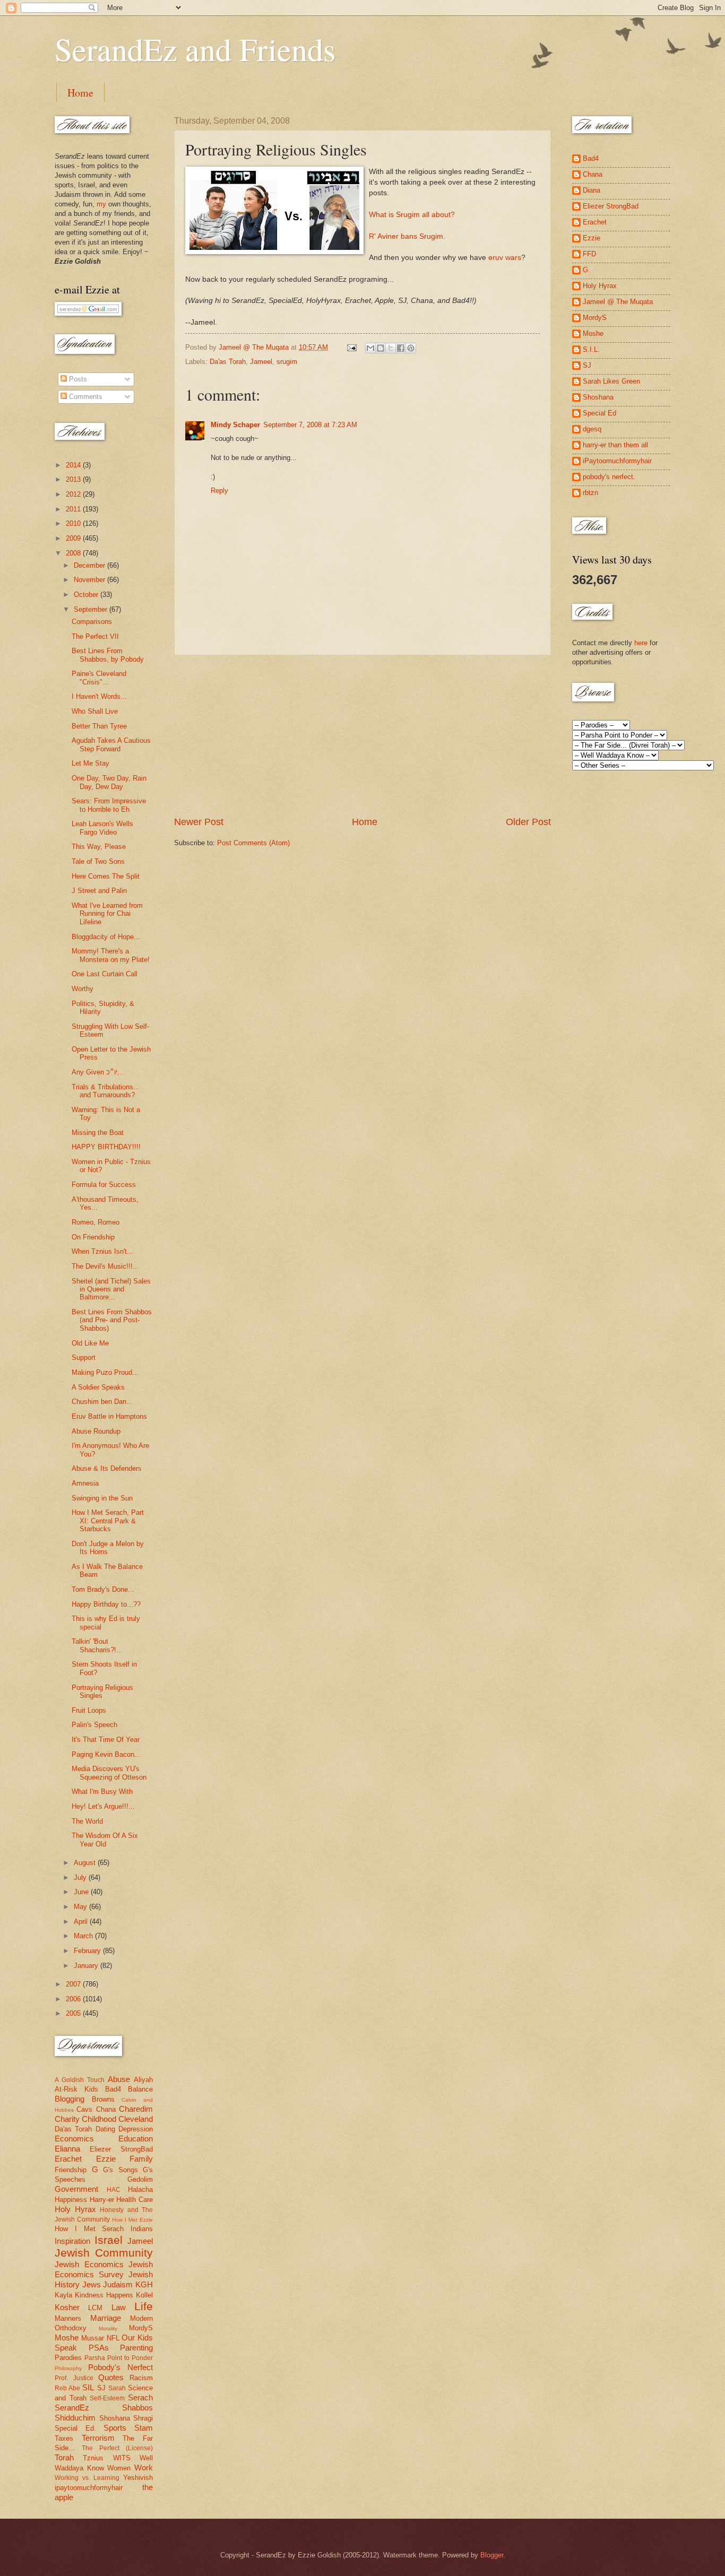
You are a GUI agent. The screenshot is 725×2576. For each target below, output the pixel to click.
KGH (144, 2284)
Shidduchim (75, 2418)
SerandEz (72, 2408)
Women (119, 2468)
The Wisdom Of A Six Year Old (105, 1840)
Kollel (144, 2295)
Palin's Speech (94, 1725)
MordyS (141, 2328)
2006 (74, 1999)
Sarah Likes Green (611, 381)
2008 (74, 553)
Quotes (111, 2377)
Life (144, 2306)
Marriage (106, 2318)
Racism (141, 2378)
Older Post (528, 822)
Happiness (71, 2200)
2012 (74, 494)
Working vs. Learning (87, 2478)
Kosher (67, 2307)
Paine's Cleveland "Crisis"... (99, 678)
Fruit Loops (89, 1710)
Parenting (136, 2348)
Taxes (64, 2438)
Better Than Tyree (99, 726)
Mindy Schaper (235, 425)
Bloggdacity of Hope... (106, 937)
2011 (74, 509)
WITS (122, 2458)
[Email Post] (351, 347)
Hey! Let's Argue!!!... (103, 1806)
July (81, 1877)
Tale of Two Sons (98, 861)
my (101, 204)
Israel (109, 2240)
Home (80, 93)
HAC (114, 2190)
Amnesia (85, 1483)
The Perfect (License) (117, 2448)
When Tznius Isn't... (102, 1251)
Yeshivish (138, 2478)
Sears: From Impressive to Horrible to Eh (109, 805)
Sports (115, 2428)
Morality (108, 2328)
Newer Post (199, 822)
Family (141, 2159)
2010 (74, 523)
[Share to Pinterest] (411, 348)
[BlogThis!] (381, 348)
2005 (74, 2013)
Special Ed (599, 413)
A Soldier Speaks (98, 1387)
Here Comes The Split (106, 876)
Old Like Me (90, 1343)
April (82, 1922)
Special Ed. (75, 2428)
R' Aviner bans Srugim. (407, 236)
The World (87, 1821)
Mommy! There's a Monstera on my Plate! (111, 955)
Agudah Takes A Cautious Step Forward (111, 744)
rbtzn (590, 493)
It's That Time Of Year (106, 1740)
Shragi (143, 2418)
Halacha (140, 2189)
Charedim (136, 2109)
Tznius (93, 2458)
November (90, 580)
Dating (105, 2129)
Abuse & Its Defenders (107, 1468)
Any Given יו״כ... (98, 1072)
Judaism (118, 2284)
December (90, 565)
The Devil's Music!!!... (105, 1266)
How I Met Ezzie (132, 2220)
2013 (74, 479)
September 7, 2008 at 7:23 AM (310, 425)
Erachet (68, 2159)
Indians (142, 2229)
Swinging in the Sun (102, 1498)
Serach (140, 2397)
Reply (219, 491)
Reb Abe (67, 2388)
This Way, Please (99, 847)
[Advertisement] (362, 735)
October (87, 595)
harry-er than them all (615, 445)
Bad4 (113, 2089)
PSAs (99, 2348)
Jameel (261, 362)
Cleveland (136, 2119)
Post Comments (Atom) (253, 843)
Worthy (83, 989)
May (81, 1907)
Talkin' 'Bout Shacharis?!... (97, 1645)
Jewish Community (104, 2253)
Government (76, 2189)
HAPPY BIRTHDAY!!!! (106, 1147)
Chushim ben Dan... (102, 1402)
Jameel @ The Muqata (618, 302)
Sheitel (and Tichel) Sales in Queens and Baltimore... (111, 1289)
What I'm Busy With (102, 1792)
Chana (106, 2109)
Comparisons (92, 622)
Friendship (71, 2170)
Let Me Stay (90, 763)
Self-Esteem (107, 2398)
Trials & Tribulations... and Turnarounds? (106, 1091)
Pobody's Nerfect (120, 2367)
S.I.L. (591, 349)
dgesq (592, 429)
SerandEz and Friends (195, 49)
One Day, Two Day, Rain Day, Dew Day (109, 782)
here (641, 643)
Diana (592, 190)
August (86, 1863)
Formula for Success (104, 1185)
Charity (67, 2119)
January (87, 1966)
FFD (589, 254)
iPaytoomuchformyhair (617, 461)
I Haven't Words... (99, 696)
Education (136, 2139)
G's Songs (120, 2170)
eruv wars (505, 258)
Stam (144, 2428)
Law (119, 2307)
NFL (113, 2338)
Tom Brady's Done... (103, 1589)
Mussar (93, 2338)
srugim (287, 362)
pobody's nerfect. (609, 477)
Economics (74, 2139)
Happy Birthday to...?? (106, 1604)
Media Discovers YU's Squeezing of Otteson (109, 1773)
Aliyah (143, 2080)
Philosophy (68, 2368)
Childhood (99, 2119)
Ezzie (106, 2159)
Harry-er (102, 2200)
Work (144, 2467)
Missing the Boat (98, 1133)
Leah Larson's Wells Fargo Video (102, 828)
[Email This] (370, 348)
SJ (101, 2388)
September (92, 609)
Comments (85, 397)
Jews (92, 2284)
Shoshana (115, 2418)
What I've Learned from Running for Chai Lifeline (107, 914)
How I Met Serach (89, 2229)
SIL (88, 2387)
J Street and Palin (99, 891)
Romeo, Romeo (96, 1222)
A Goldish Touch (80, 2080)
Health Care (135, 2200)
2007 (74, 1984)
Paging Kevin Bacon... (106, 1754)
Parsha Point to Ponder (119, 2358)
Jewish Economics (89, 2264)
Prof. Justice (74, 2378)
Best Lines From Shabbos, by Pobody (108, 655)
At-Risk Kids (76, 2089)
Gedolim (140, 2179)
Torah (64, 2457)
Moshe (67, 2338)
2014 (74, 465)
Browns (103, 2099)
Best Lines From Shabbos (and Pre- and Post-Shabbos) (112, 1320)
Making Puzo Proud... (105, 1372)
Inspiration (72, 2241)
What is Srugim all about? (412, 215)
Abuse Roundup (96, 1431)
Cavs (84, 2109)
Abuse (119, 2079)
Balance (140, 2089)
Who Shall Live (95, 711)
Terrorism (98, 2438)
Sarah (117, 2388)
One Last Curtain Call (105, 974)
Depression (136, 2129)
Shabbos (137, 2408)
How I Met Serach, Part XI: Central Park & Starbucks (108, 1521)
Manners (68, 2318)
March (84, 1936)
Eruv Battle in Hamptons (109, 1416)
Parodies (68, 2358)
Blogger (492, 2555)
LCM (95, 2308)
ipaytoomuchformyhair (89, 2488)
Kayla (63, 2295)
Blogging (70, 2099)
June (82, 1892)
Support (84, 1358)
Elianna (67, 2149)
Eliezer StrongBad (121, 2149)
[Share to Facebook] (401, 348)
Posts (77, 379)
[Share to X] (391, 348)
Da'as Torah (228, 362)
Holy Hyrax (75, 2209)
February (88, 1951)
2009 (74, 538)
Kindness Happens (104, 2295)
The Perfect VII (95, 636)
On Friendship (93, 1237)
